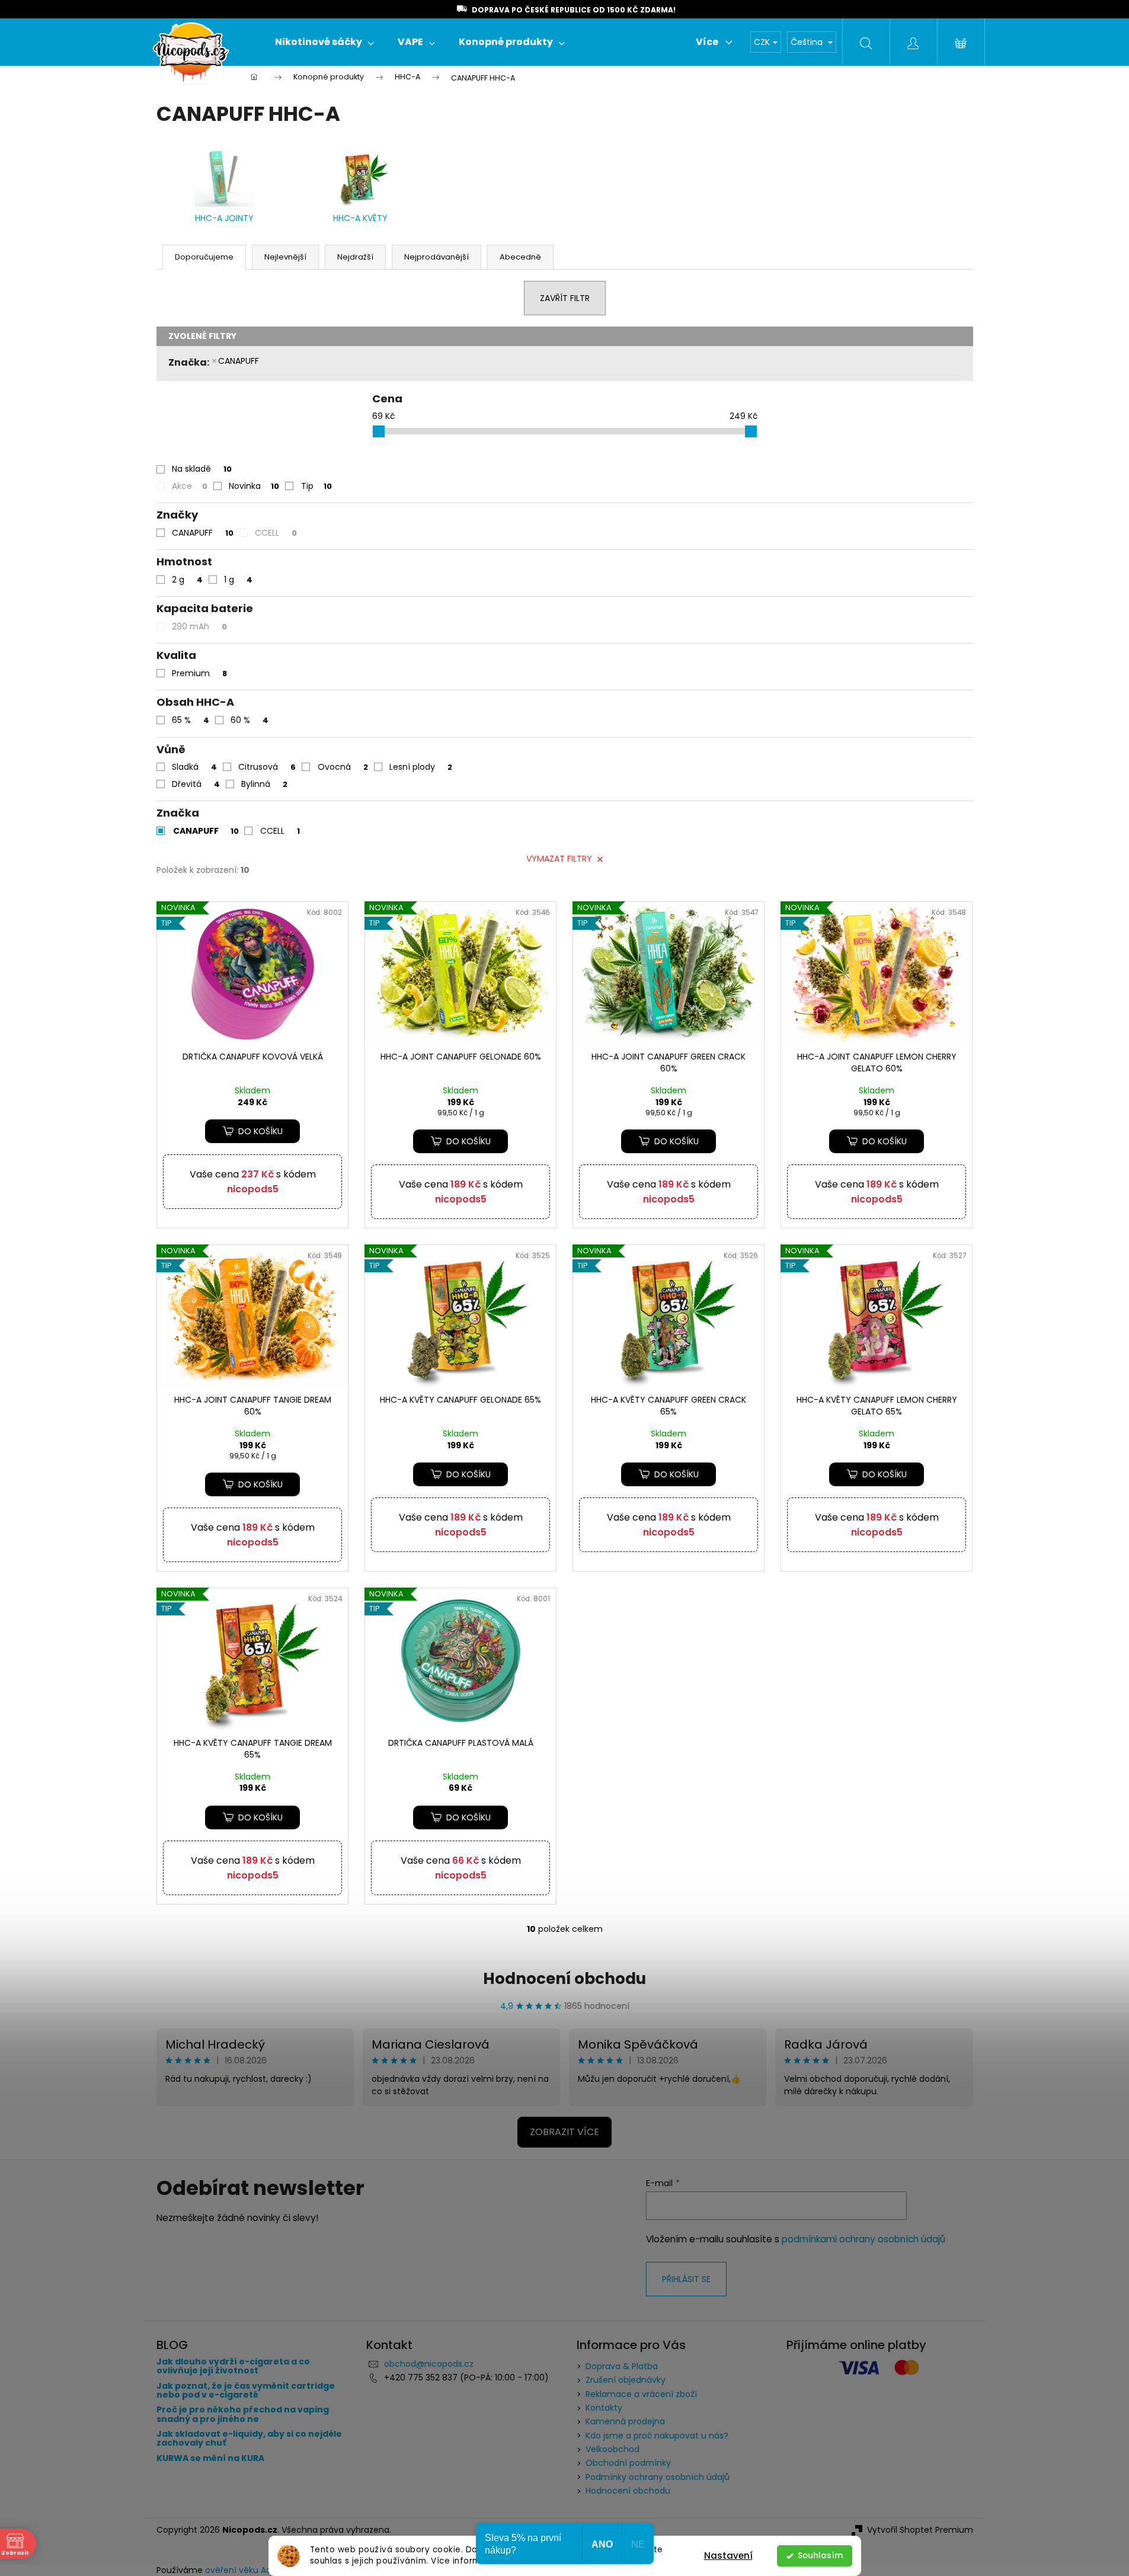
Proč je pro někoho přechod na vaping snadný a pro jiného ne (243, 2415)
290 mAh (199, 626)
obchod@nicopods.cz (429, 2364)
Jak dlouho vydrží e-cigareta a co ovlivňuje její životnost (233, 2367)
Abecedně (520, 257)
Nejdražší (355, 257)
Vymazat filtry (559, 859)
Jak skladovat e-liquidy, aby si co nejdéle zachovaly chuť (249, 2439)
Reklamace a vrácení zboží (641, 2394)
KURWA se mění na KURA (210, 2458)
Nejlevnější (285, 257)
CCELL (276, 533)
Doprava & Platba (622, 2366)
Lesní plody (421, 767)
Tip (316, 486)
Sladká (194, 767)
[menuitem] (324, 42)
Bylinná (264, 784)
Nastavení (728, 2556)
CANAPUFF (239, 361)
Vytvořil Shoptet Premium (920, 2530)
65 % (191, 720)
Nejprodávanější (436, 257)
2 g (187, 580)
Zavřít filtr (565, 298)
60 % (250, 720)
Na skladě (202, 469)
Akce (190, 486)
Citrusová (267, 767)
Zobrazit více (564, 2132)
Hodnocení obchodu (564, 1979)
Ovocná (343, 767)
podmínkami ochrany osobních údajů (863, 2239)
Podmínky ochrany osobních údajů (658, 2477)
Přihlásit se (686, 2279)
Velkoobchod (613, 2449)
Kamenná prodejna (625, 2421)
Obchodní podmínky (628, 2463)
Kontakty (604, 2408)
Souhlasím (820, 2556)
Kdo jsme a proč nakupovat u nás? (657, 2436)
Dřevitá (196, 784)
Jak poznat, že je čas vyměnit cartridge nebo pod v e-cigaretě (246, 2391)
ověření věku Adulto (246, 2570)
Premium (199, 673)
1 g (238, 580)
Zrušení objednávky (626, 2380)
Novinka (254, 486)
